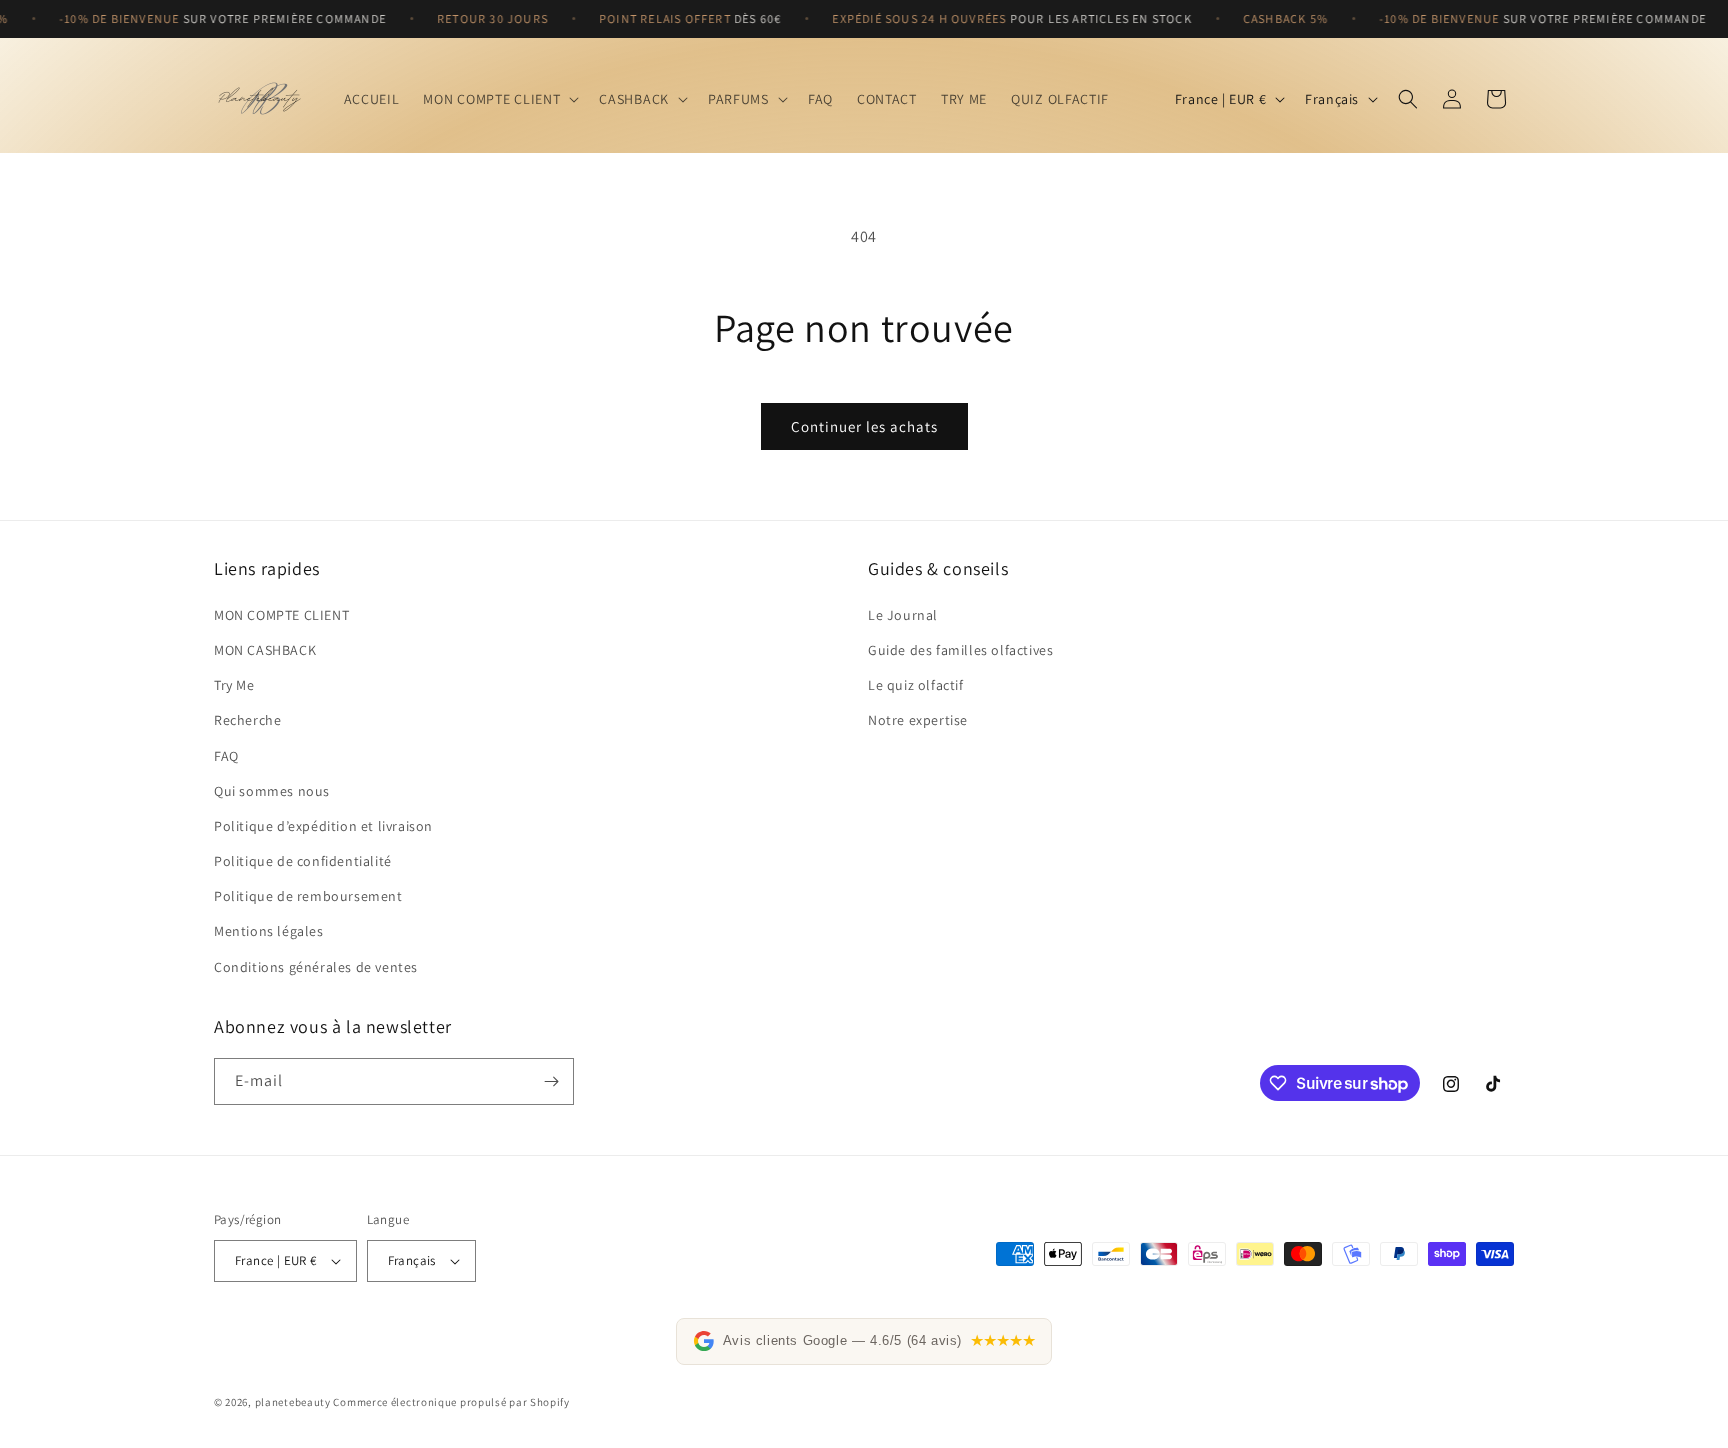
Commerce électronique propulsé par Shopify (451, 1402)
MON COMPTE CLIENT (281, 615)
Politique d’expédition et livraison (323, 826)
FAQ (226, 756)
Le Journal (903, 615)
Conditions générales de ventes (316, 967)
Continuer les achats (864, 426)
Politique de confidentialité (303, 861)
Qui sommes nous (272, 791)
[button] (499, 99)
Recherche (247, 720)
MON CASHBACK (265, 650)
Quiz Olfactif (1060, 99)
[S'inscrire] (551, 1081)
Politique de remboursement (308, 896)
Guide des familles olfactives (960, 650)
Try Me (234, 685)
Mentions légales (269, 932)
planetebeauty (293, 1402)
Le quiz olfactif (916, 685)
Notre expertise (918, 720)
